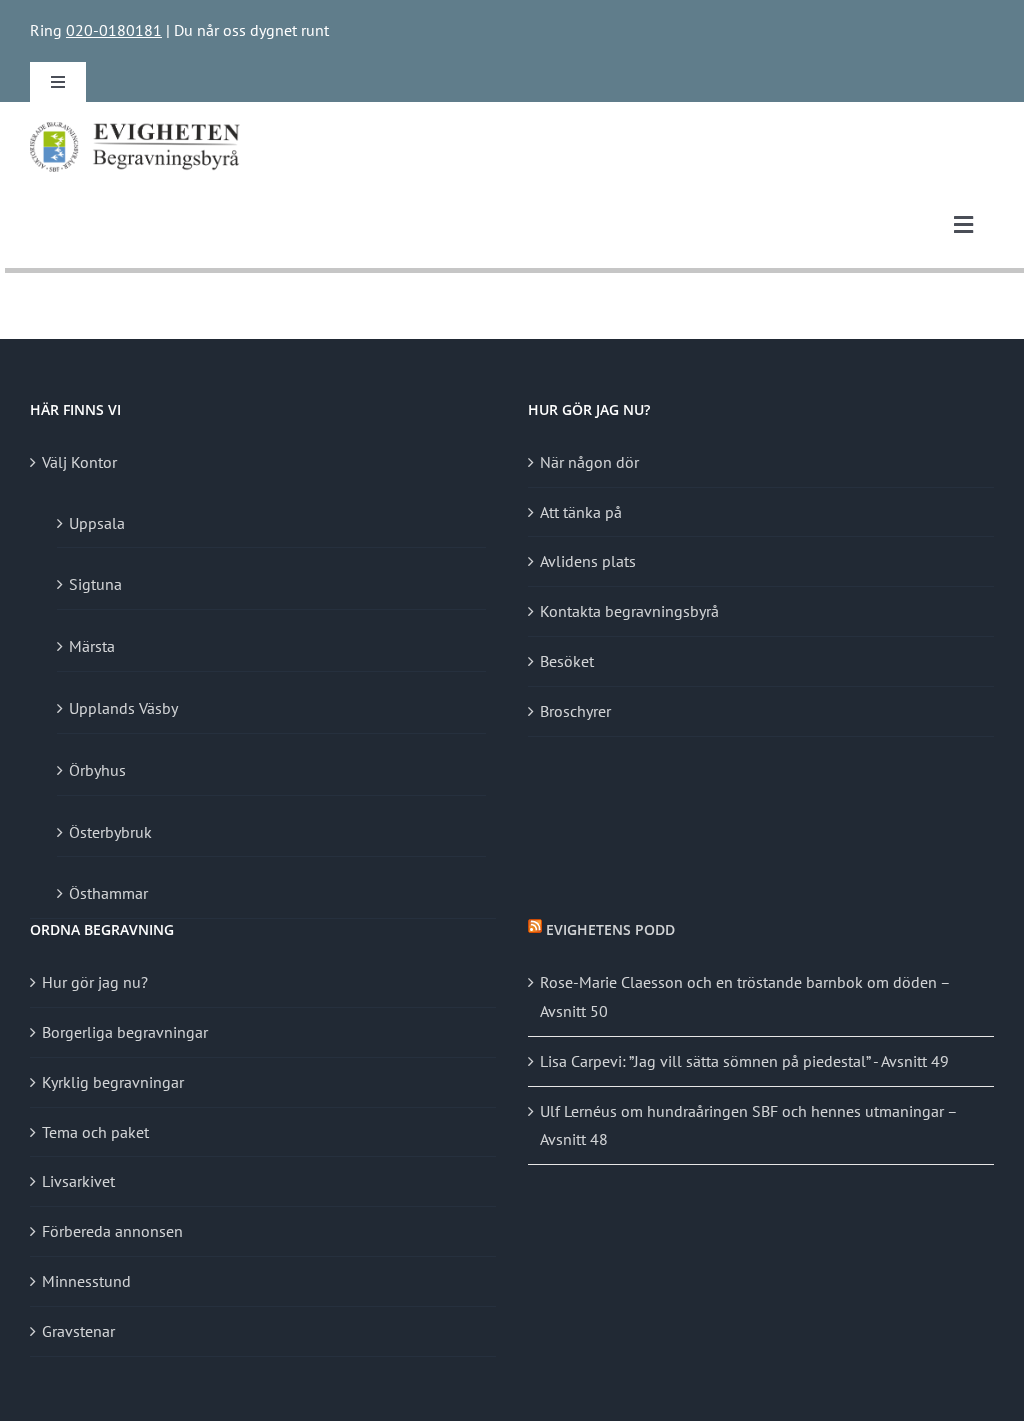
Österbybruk (110, 832)
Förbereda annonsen (112, 1231)
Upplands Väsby (123, 708)
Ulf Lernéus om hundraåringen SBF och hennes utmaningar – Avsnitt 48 (748, 1125)
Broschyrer (575, 711)
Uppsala (97, 523)
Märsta (92, 646)
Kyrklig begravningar (113, 1082)
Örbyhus (97, 770)
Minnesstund (86, 1281)
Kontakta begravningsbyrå (629, 611)
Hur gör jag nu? (95, 982)
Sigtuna (95, 584)
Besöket (567, 661)
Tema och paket (95, 1132)
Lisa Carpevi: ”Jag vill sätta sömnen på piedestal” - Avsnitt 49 (744, 1061)
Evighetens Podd (610, 929)
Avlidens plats (588, 561)
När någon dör (589, 462)
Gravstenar (78, 1331)
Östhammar (108, 893)
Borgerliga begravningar (125, 1032)
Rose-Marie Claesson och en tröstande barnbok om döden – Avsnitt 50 (745, 996)
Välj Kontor (79, 462)
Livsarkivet (78, 1181)
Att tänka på (581, 512)
